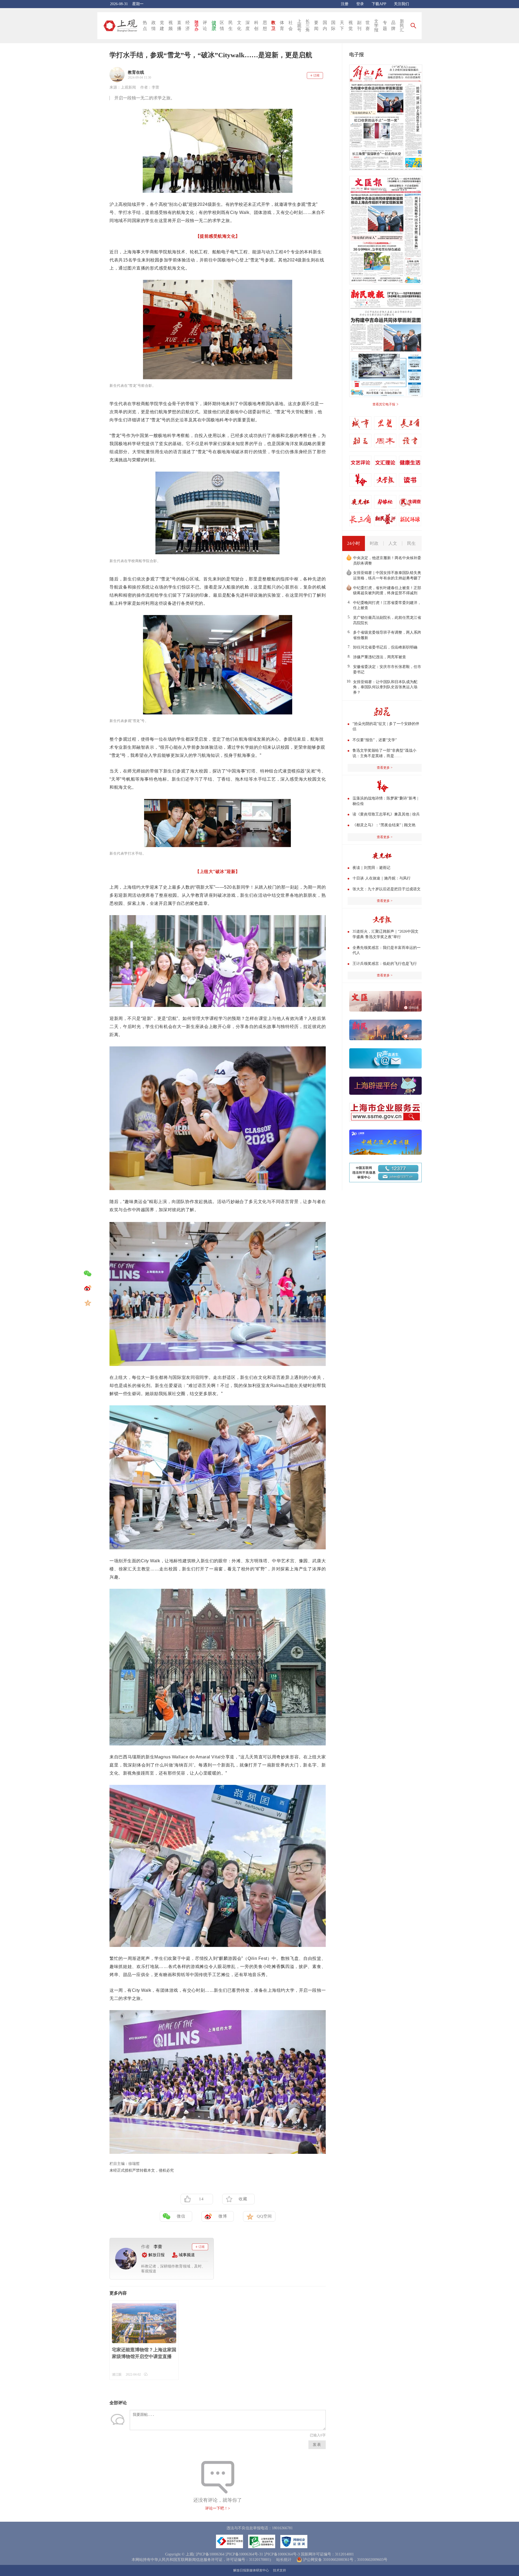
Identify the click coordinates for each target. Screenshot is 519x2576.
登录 (360, 4)
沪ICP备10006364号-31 (244, 2554)
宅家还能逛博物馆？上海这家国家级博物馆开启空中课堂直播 (144, 2353)
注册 (345, 4)
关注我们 (401, 4)
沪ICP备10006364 (210, 2554)
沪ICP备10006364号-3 (282, 2554)
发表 (317, 2445)
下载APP (379, 4)
